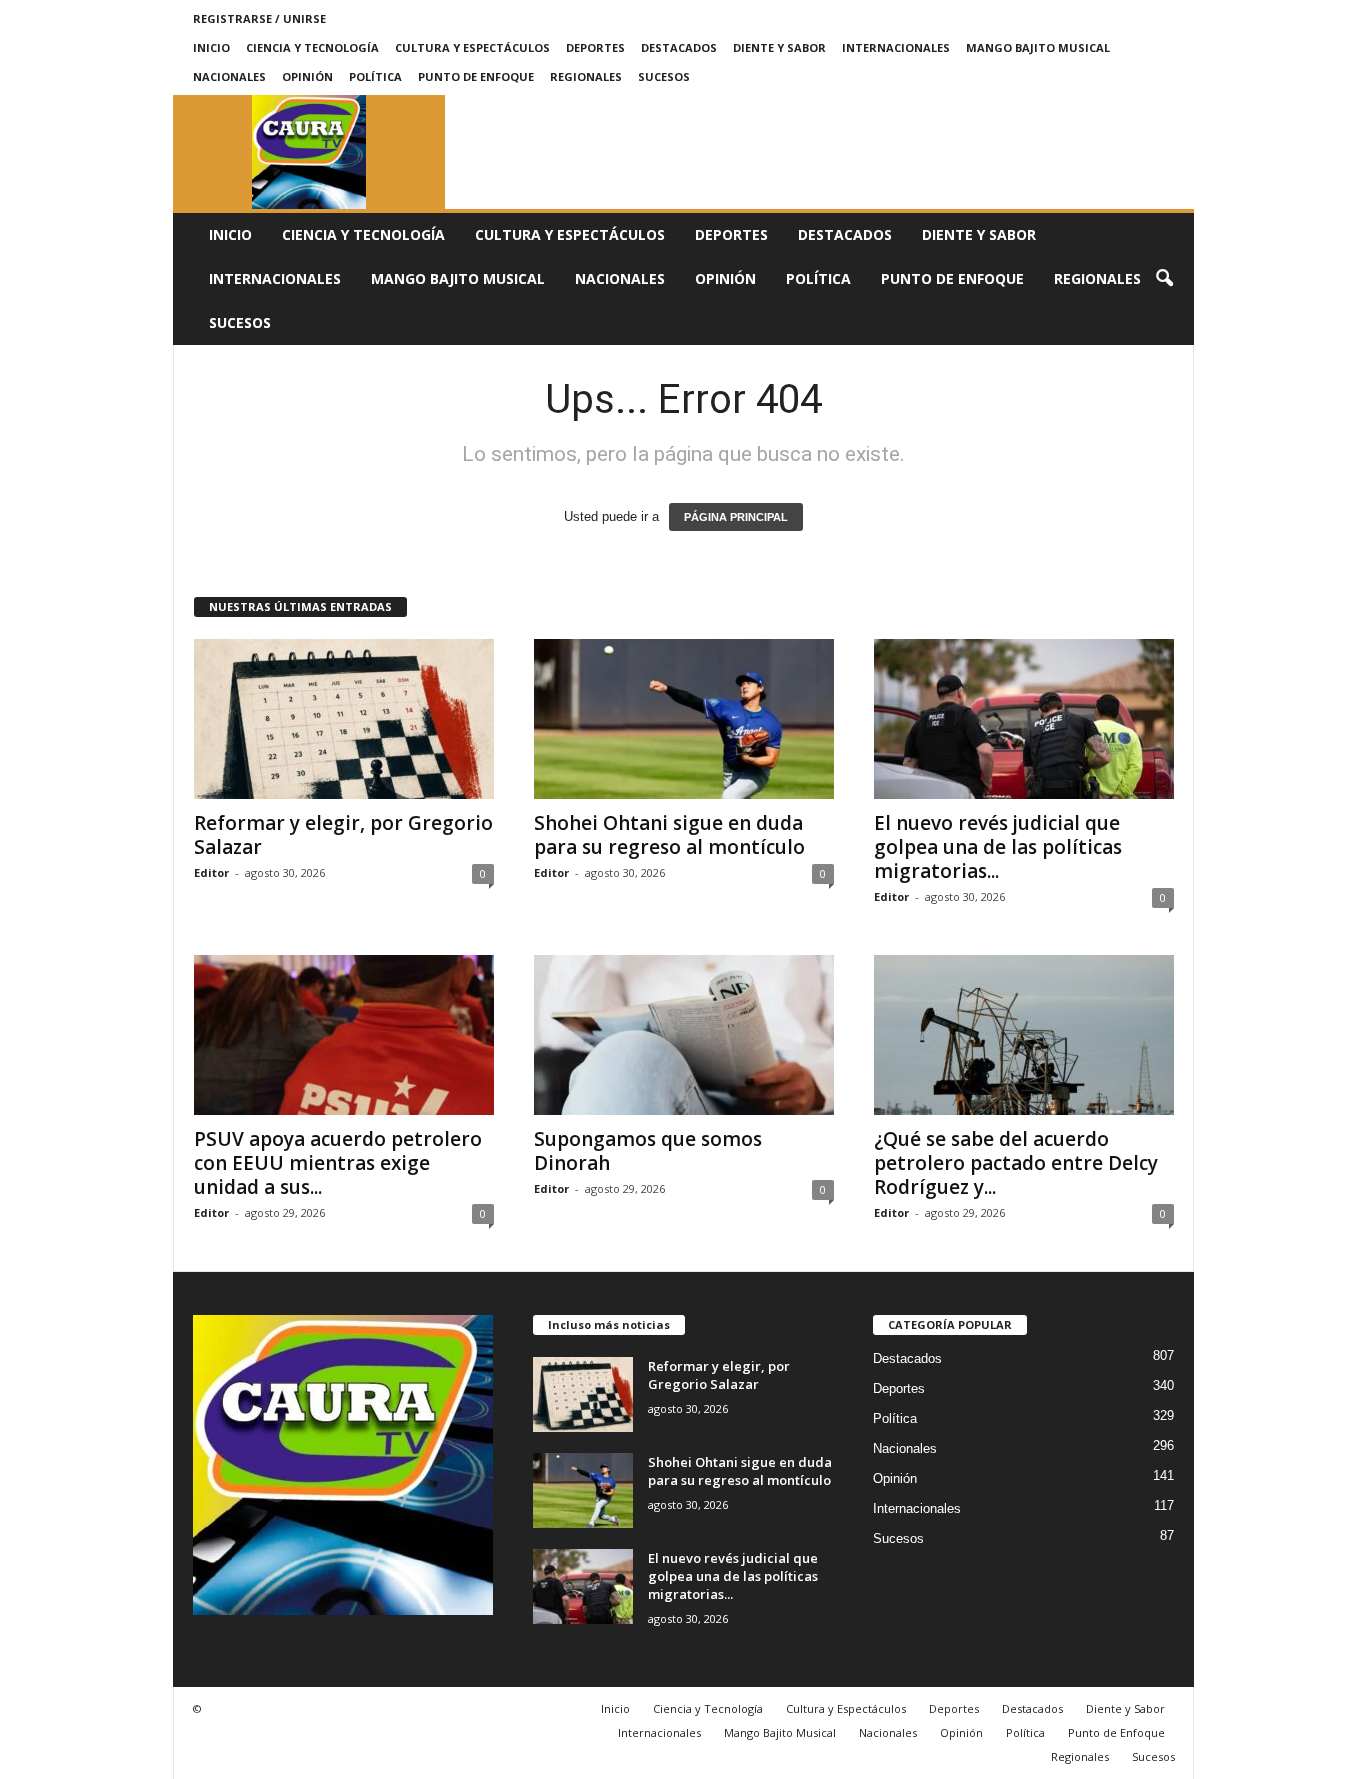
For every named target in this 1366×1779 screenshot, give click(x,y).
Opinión (307, 76)
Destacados (679, 47)
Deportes (595, 47)
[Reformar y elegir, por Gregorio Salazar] (344, 719)
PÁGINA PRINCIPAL (736, 517)
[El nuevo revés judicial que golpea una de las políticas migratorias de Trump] (1024, 719)
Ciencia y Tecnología (312, 47)
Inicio (211, 47)
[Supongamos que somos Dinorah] (684, 1035)
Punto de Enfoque (476, 76)
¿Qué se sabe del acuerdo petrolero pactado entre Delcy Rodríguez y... (1016, 1163)
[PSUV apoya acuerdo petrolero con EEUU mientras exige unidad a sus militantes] (344, 1035)
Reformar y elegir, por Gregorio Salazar (343, 835)
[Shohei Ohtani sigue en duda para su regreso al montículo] (684, 719)
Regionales (586, 76)
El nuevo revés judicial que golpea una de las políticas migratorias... (998, 847)
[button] (1164, 279)
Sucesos (664, 76)
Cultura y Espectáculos (472, 47)
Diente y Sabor (779, 47)
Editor (211, 872)
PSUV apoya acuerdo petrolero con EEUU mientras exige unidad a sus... (338, 1163)
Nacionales (229, 76)
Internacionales (896, 47)
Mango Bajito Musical (1038, 47)
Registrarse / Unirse (259, 18)
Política (375, 76)
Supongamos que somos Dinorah (648, 1151)
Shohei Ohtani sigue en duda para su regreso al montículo (669, 835)
